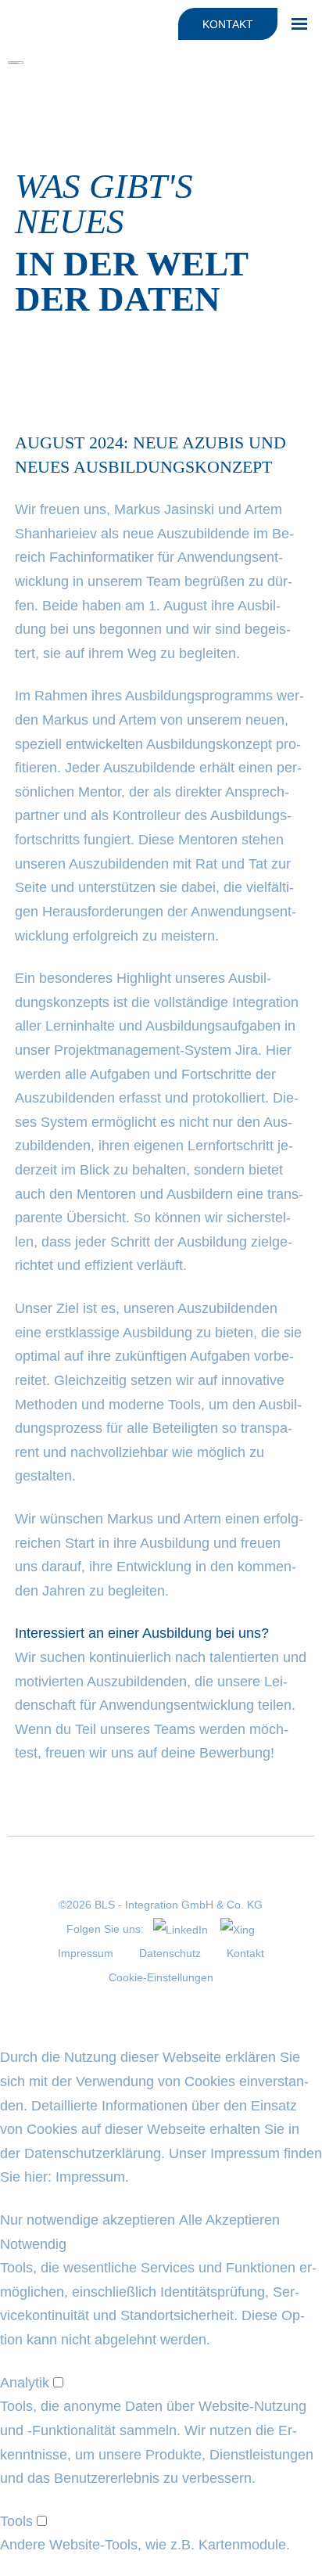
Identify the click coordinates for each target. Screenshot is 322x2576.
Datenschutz (170, 1953)
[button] (88, 2220)
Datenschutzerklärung (93, 2153)
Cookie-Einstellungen (161, 1977)
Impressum (86, 1953)
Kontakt (228, 24)
